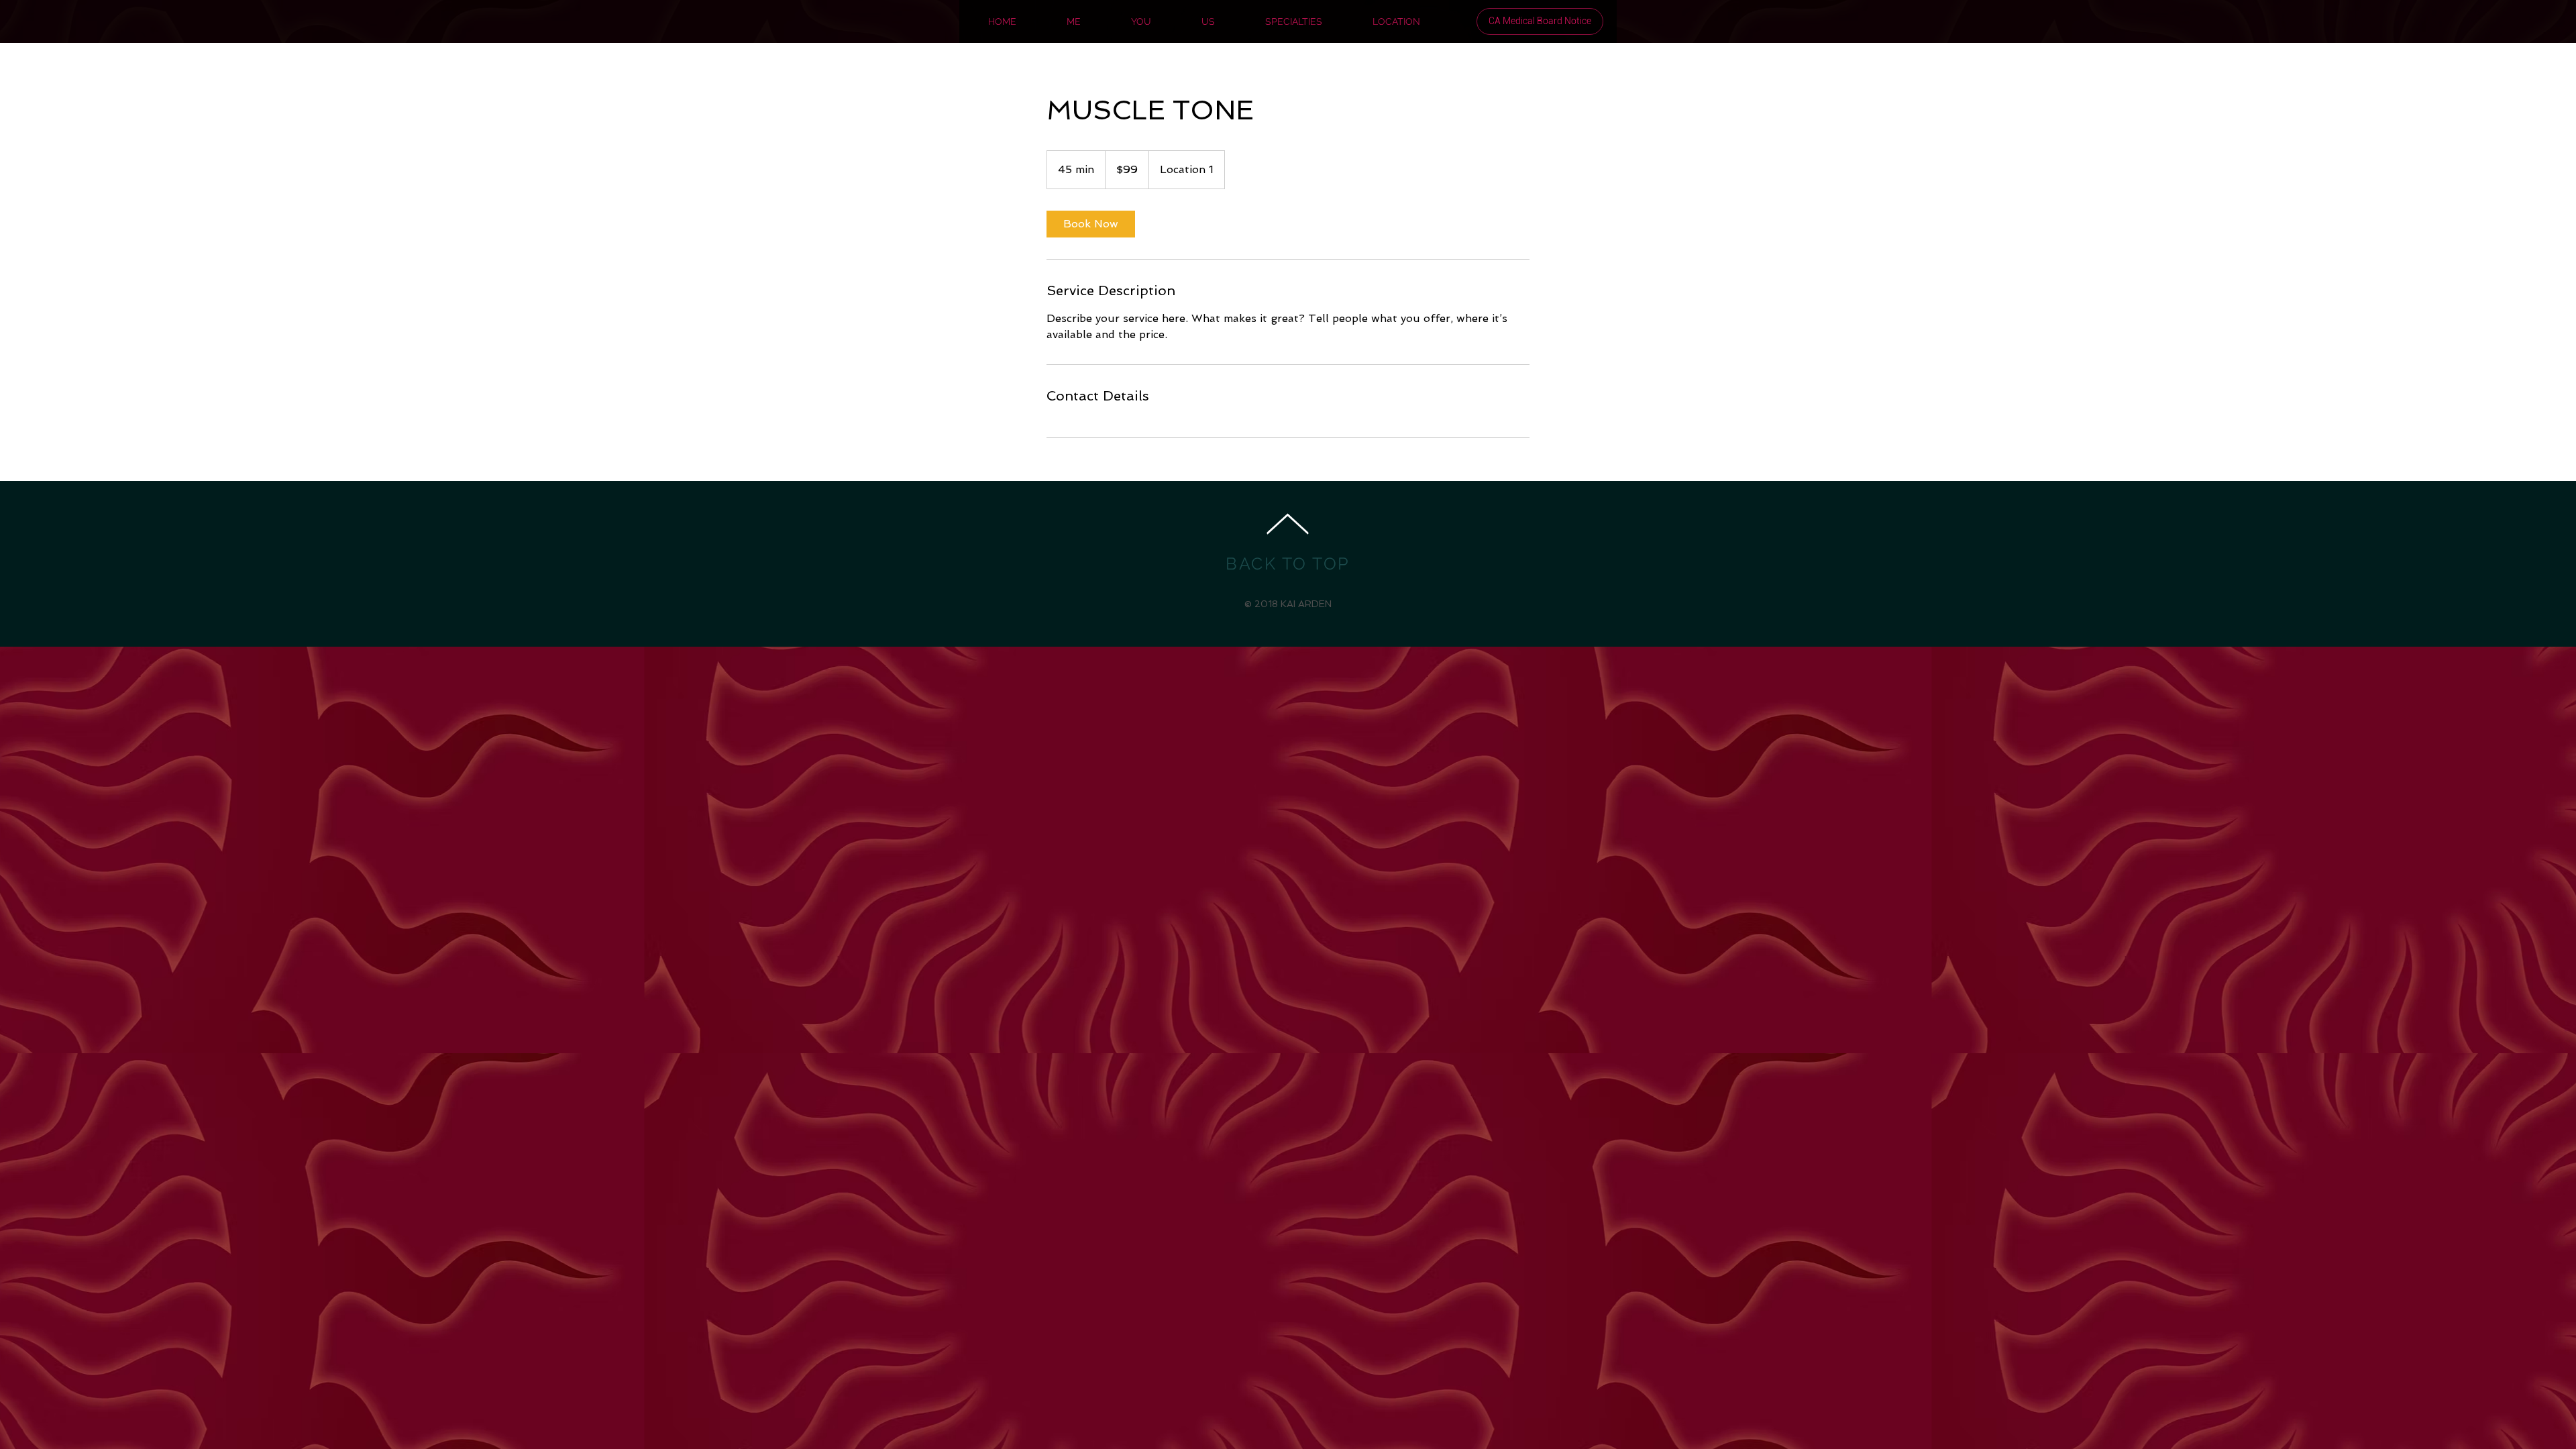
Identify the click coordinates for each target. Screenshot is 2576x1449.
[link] (1091, 224)
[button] (1540, 21)
